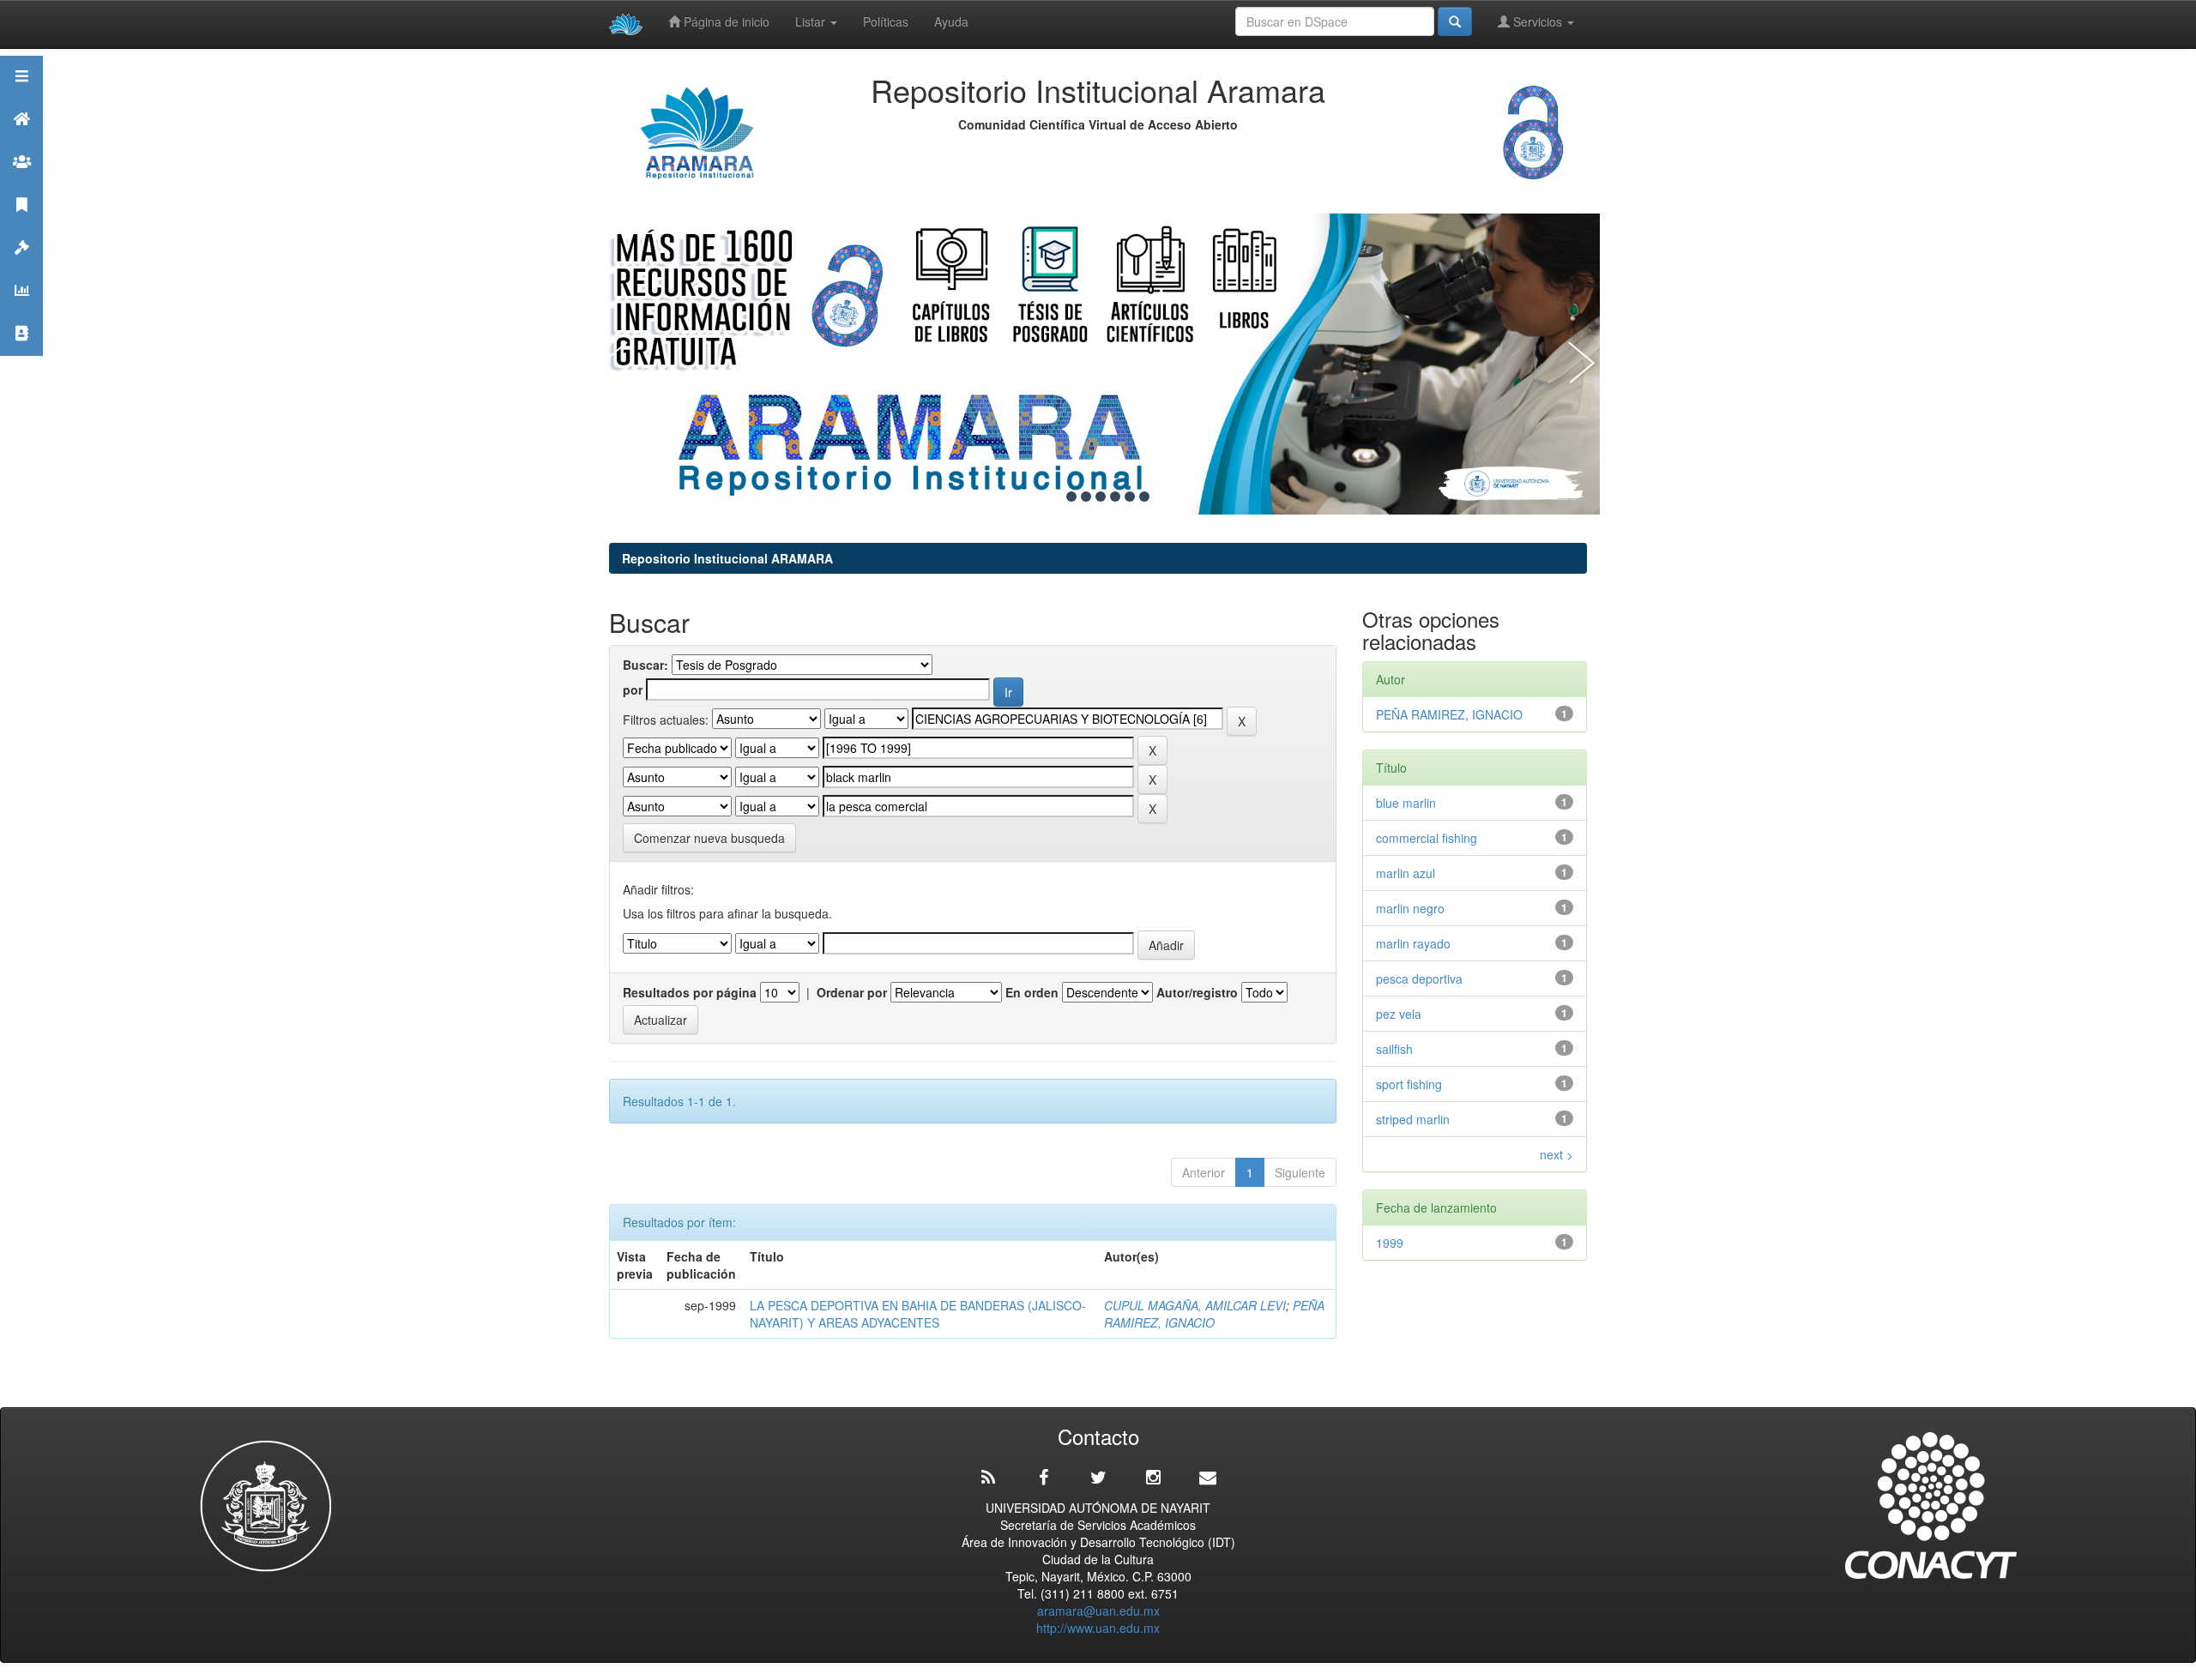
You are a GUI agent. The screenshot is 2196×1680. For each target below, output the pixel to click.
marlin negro (1410, 908)
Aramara (21, 140)
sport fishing (1409, 1084)
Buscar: (646, 665)
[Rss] (988, 1478)
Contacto (21, 355)
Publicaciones (21, 226)
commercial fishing (1427, 838)
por (633, 689)
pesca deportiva (1419, 978)
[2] (1071, 497)
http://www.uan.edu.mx (1098, 1628)
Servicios (1538, 21)
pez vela (1399, 1014)
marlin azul (1406, 873)
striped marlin (1416, 1119)
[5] (1115, 497)
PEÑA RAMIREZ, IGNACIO (1214, 1314)
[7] (1144, 497)
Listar (812, 21)
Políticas (886, 21)
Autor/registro (1197, 992)
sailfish (1398, 1049)
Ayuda (951, 21)
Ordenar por (852, 992)
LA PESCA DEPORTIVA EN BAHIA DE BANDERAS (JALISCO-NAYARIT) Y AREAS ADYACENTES (918, 1314)
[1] (1057, 497)
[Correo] (1208, 1478)
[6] (1130, 497)
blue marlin (1409, 803)
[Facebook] (1043, 1478)
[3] (1086, 497)
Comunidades (21, 183)
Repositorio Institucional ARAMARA (727, 558)
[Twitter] (1098, 1478)
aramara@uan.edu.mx (1098, 1611)
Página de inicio (725, 21)
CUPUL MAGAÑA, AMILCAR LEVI (1195, 1305)
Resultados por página (690, 992)
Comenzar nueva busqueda (709, 838)
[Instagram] (1153, 1478)
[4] (1101, 497)
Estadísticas (21, 312)
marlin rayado (1413, 943)
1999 (1390, 1243)
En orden (1032, 992)
